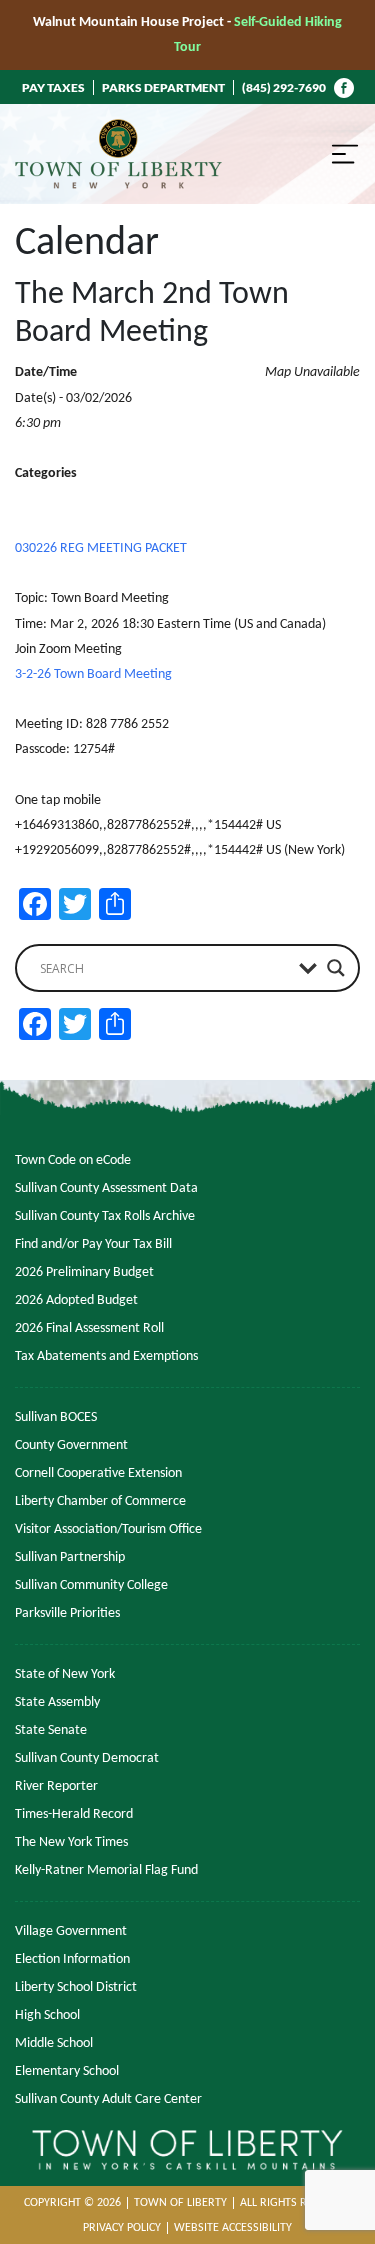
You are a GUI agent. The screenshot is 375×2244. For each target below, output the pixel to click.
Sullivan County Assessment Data (106, 1188)
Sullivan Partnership (70, 1557)
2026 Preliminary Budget (84, 1272)
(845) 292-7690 (284, 87)
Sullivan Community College (91, 1585)
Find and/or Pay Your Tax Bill (93, 1244)
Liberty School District (76, 1987)
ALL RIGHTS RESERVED (296, 2203)
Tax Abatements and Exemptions (106, 1356)
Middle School (54, 2043)
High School (47, 2015)
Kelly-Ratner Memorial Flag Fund (106, 1870)
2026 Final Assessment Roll (89, 1328)
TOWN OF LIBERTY (180, 2203)
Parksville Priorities (67, 1613)
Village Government (71, 1931)
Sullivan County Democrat (87, 1758)
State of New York (65, 1674)
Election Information (72, 1959)
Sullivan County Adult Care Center (108, 2099)
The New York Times (71, 1842)
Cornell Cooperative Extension (98, 1473)
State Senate (51, 1730)
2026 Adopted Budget (76, 1300)
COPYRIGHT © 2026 (72, 2203)
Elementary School (67, 2071)
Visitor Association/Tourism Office (108, 1529)
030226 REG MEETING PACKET (101, 548)
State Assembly (57, 1702)
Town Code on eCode (73, 1160)
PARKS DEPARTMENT (163, 87)
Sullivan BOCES (56, 1417)
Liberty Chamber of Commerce (100, 1501)
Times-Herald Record (74, 1814)
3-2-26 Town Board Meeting (93, 674)
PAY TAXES (53, 87)
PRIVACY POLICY (122, 2228)
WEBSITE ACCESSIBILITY (233, 2228)
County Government (71, 1445)
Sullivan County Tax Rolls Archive (105, 1216)
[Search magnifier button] (336, 968)
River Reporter (56, 1786)
